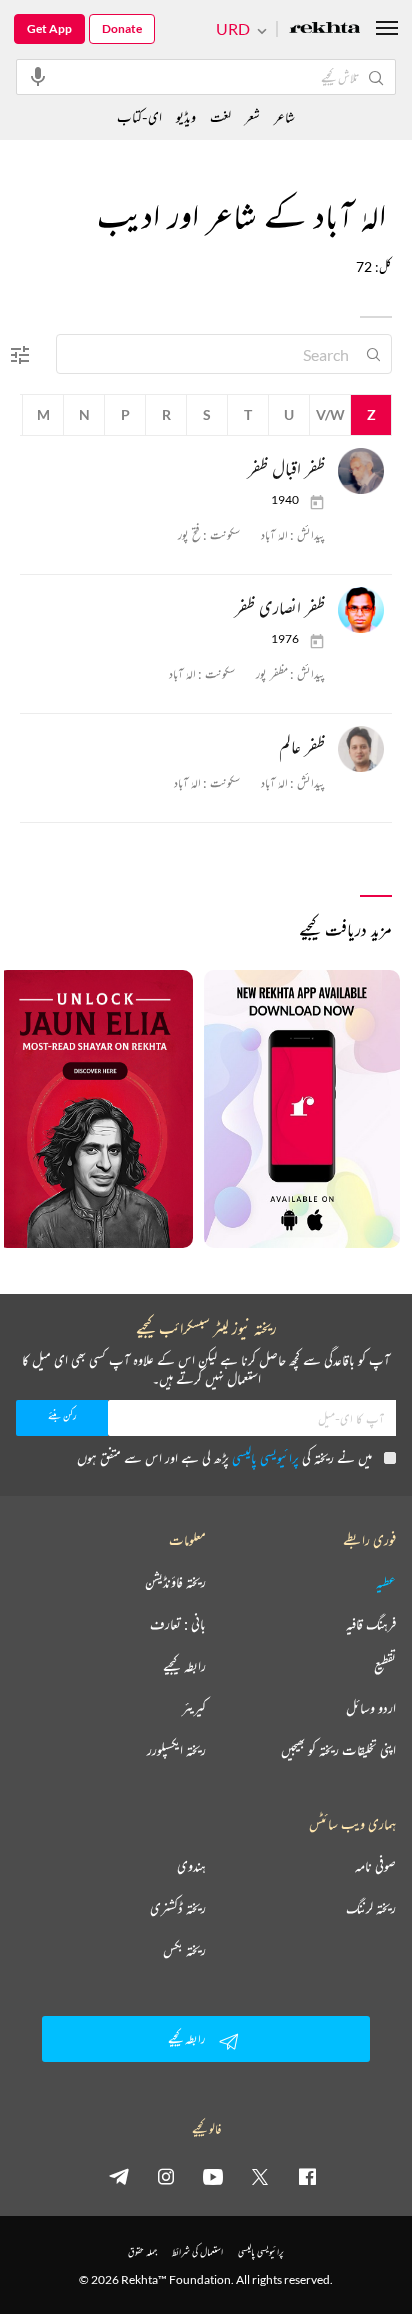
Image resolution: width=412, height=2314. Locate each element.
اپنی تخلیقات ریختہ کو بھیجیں (338, 1750)
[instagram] (166, 2176)
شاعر (284, 116)
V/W (330, 414)
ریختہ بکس (184, 1950)
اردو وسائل (371, 1708)
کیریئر (194, 1708)
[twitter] (260, 2176)
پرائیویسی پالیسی (265, 1457)
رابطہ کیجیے (184, 1666)
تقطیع (385, 1666)
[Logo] (325, 29)
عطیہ (386, 1582)
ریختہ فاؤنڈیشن (175, 1582)
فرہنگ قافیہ (371, 1624)
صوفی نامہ (375, 1866)
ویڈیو (186, 116)
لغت (220, 116)
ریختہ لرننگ (371, 1908)
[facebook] (307, 2176)
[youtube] (213, 2176)
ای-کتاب (139, 116)
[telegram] (119, 2176)
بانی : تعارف (178, 1624)
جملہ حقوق (142, 2251)
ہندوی (191, 1866)
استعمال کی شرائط (197, 2251)
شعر (252, 116)
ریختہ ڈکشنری (178, 1908)
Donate (122, 28)
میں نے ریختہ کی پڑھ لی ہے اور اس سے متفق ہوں (224, 1457)
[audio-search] (38, 76)
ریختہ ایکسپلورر (176, 1750)
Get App (49, 28)
